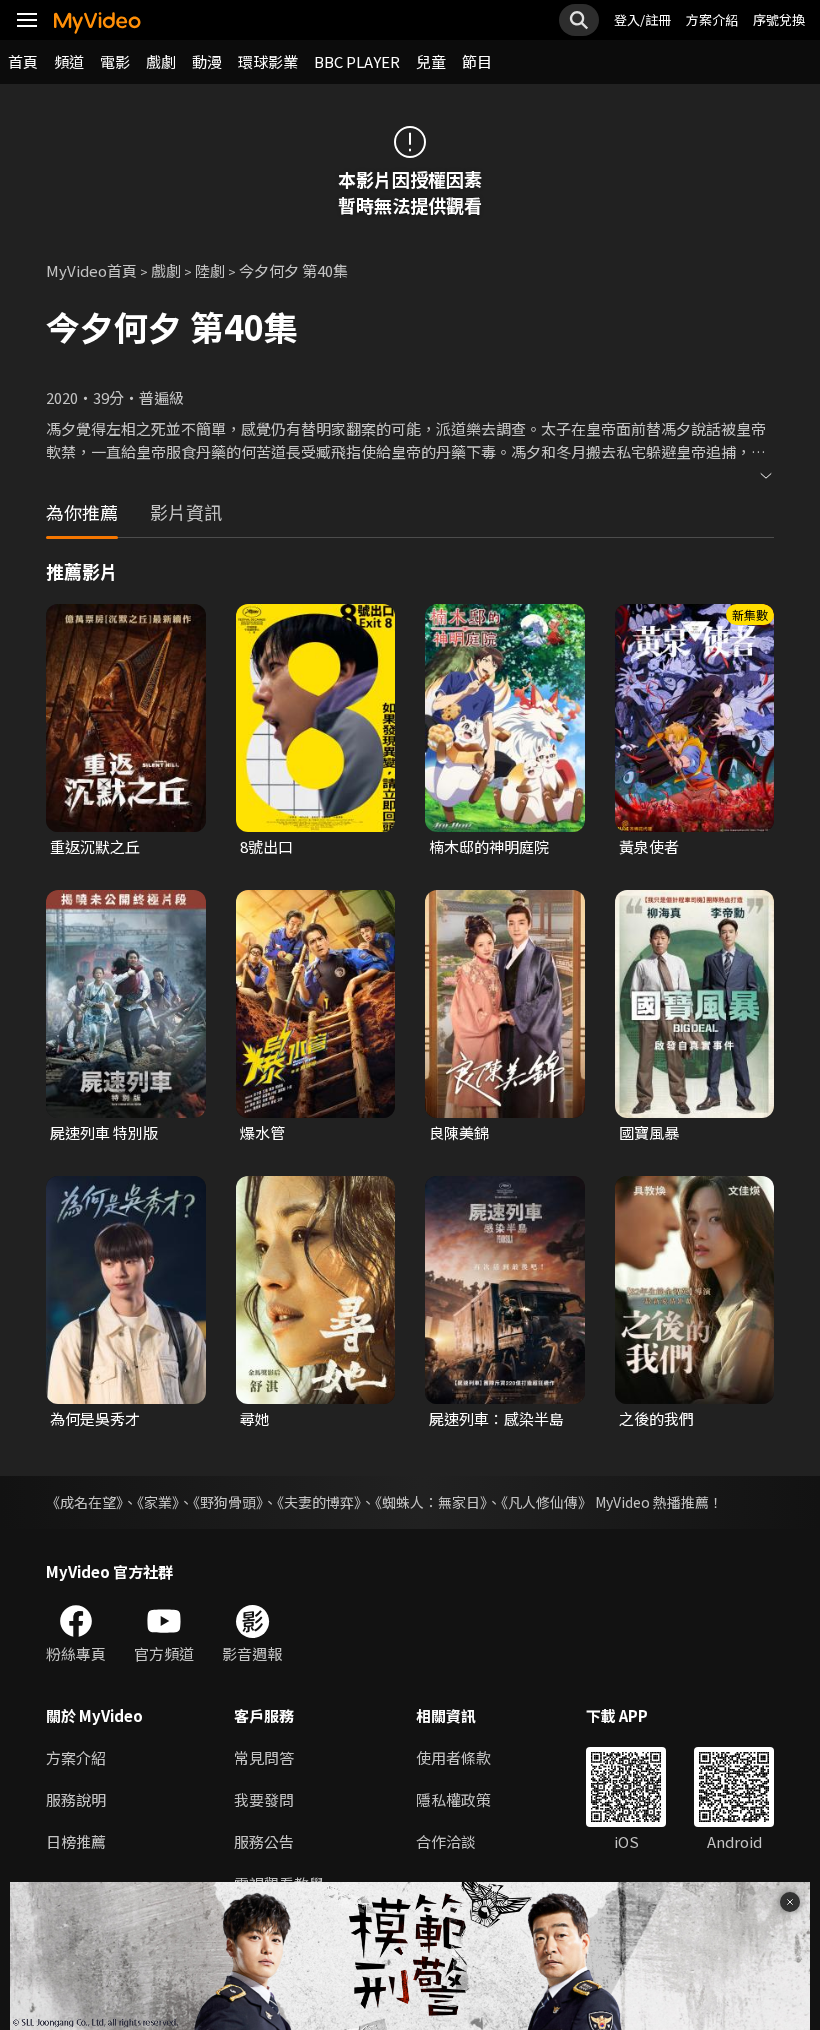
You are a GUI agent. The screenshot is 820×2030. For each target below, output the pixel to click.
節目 (477, 61)
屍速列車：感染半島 (496, 1418)
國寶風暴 (649, 1132)
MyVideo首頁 (91, 270)
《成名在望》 (84, 1502)
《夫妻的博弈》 (319, 1502)
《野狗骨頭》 (228, 1502)
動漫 (207, 61)
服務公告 (264, 1841)
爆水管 (262, 1132)
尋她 (255, 1418)
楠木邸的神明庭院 (489, 846)
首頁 (23, 61)
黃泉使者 (649, 846)
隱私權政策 (453, 1799)
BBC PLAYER (357, 61)
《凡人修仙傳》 (546, 1502)
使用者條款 (453, 1757)
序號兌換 (779, 19)
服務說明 (76, 1799)
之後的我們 (656, 1418)
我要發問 (264, 1799)
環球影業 (268, 61)
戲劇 (161, 61)
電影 (115, 61)
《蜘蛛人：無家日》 (431, 1502)
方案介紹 (712, 19)
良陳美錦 (459, 1132)
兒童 (431, 61)
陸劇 (210, 270)
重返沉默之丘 (95, 846)
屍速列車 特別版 (104, 1132)
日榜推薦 (76, 1841)
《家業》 (158, 1502)
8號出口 (266, 846)
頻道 (69, 61)
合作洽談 (446, 1841)
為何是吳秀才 (95, 1418)
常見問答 (264, 1757)
